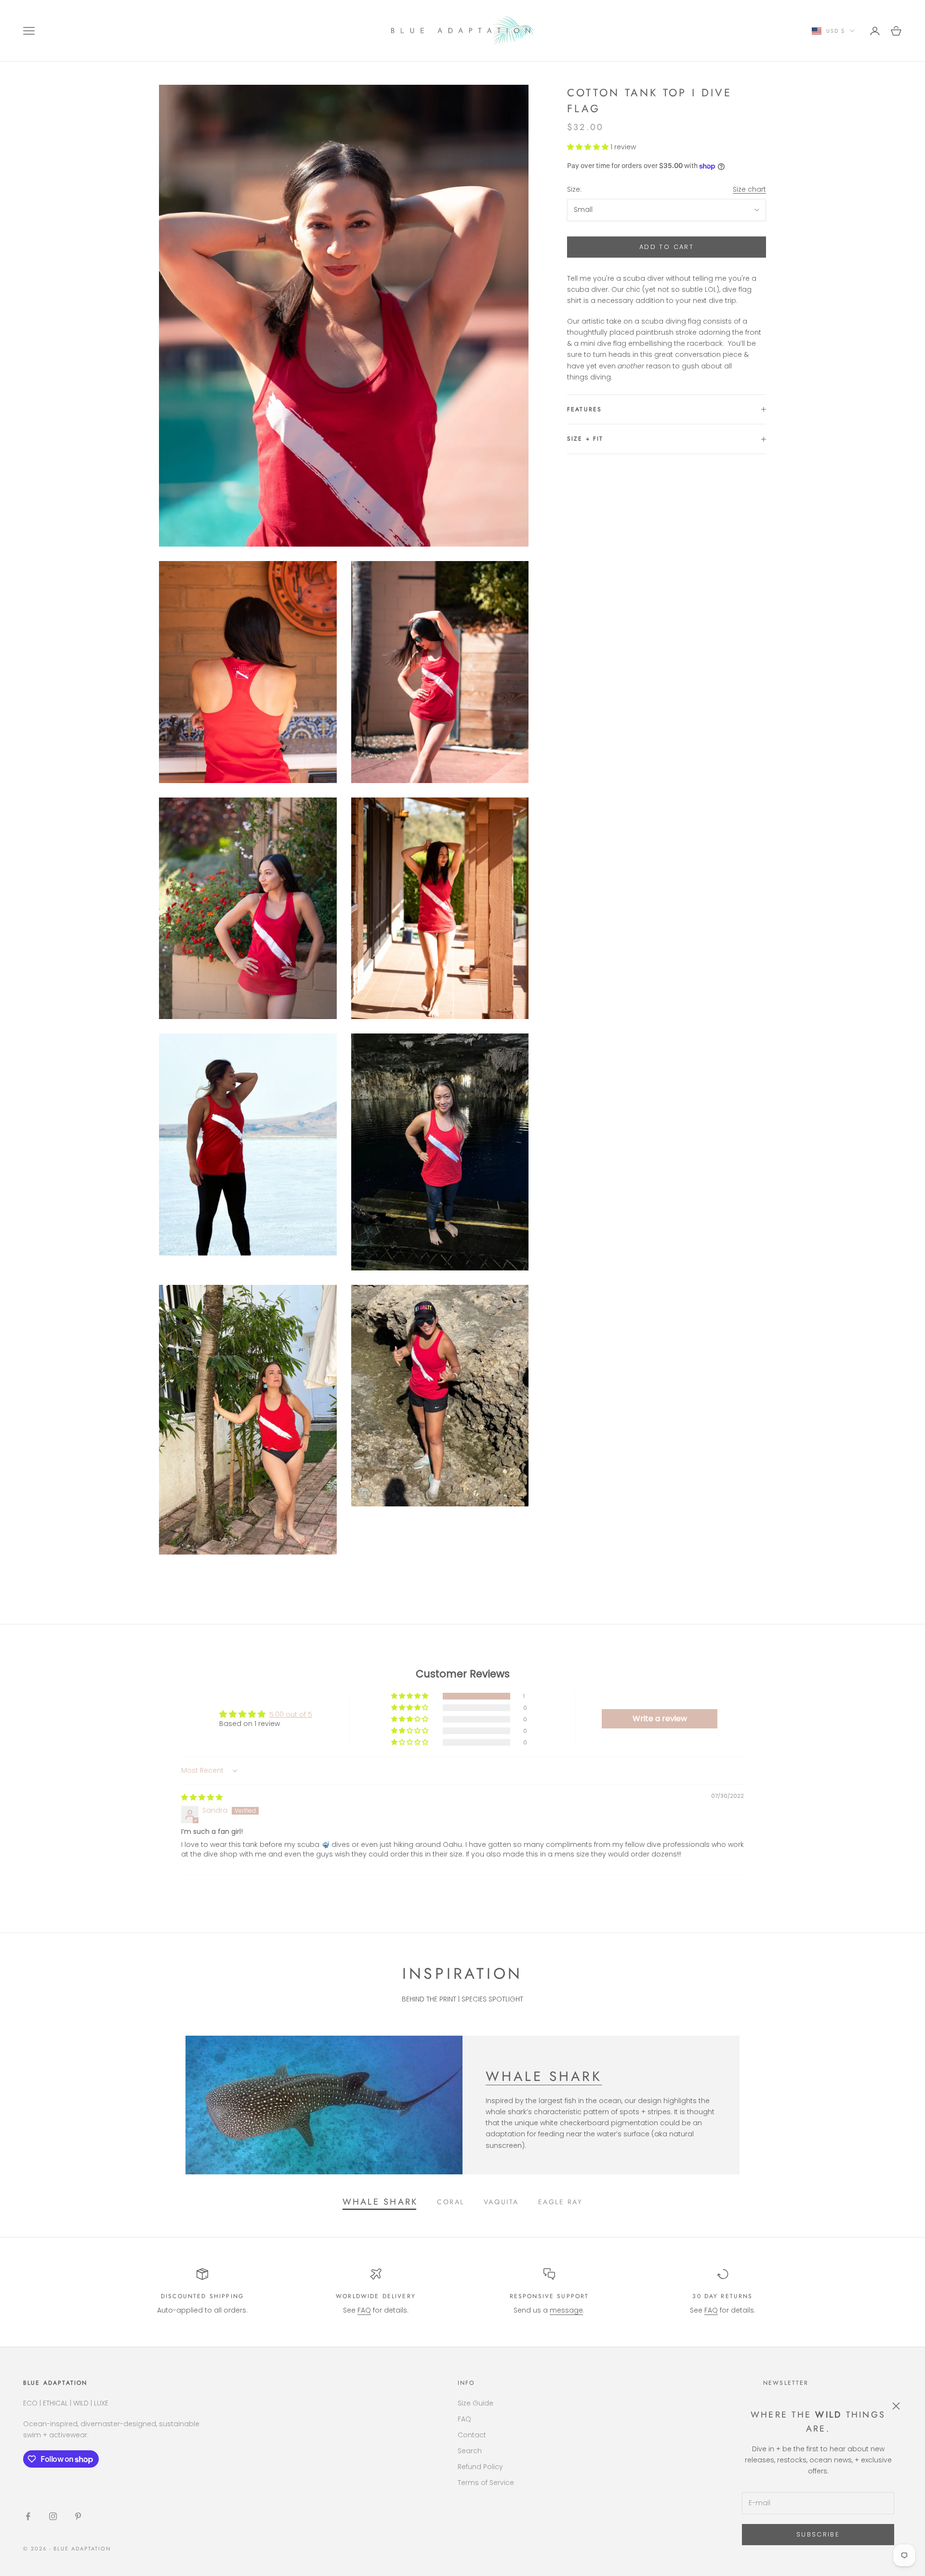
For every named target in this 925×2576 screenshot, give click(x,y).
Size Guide (476, 2403)
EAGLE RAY (561, 2202)
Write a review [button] (660, 1719)
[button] (589, 147)
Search (470, 2451)
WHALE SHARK (544, 2076)
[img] (202, 1797)
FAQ (364, 2310)
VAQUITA (501, 2202)
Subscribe (818, 2534)
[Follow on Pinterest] (78, 2516)
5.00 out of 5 (291, 1714)
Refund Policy (480, 2467)
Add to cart (667, 247)
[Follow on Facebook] (28, 2516)
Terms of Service (486, 2483)
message (566, 2310)
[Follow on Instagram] (53, 2516)
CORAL (451, 2202)
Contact (472, 2435)
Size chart (749, 189)
